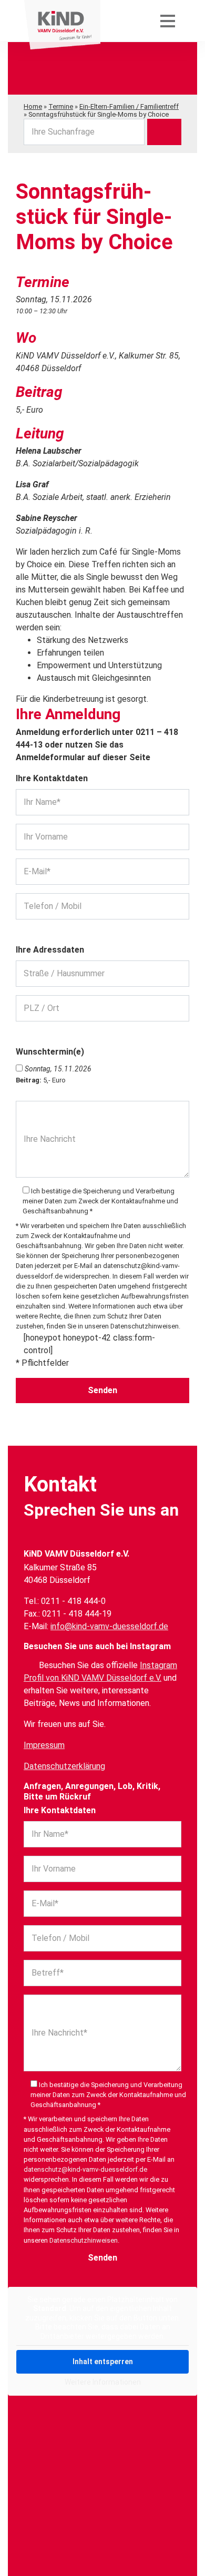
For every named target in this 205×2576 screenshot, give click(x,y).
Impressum (44, 1745)
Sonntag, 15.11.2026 (58, 1069)
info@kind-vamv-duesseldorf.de (109, 1626)
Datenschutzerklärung (64, 1766)
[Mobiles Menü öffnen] (168, 21)
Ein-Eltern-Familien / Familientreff (129, 106)
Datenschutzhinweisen (145, 1326)
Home (33, 106)
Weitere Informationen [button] (103, 2382)
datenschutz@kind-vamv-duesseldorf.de (85, 2169)
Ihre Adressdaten (50, 950)
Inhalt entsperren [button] (103, 2362)
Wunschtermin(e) (50, 1052)
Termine (61, 106)
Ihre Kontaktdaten (52, 778)
